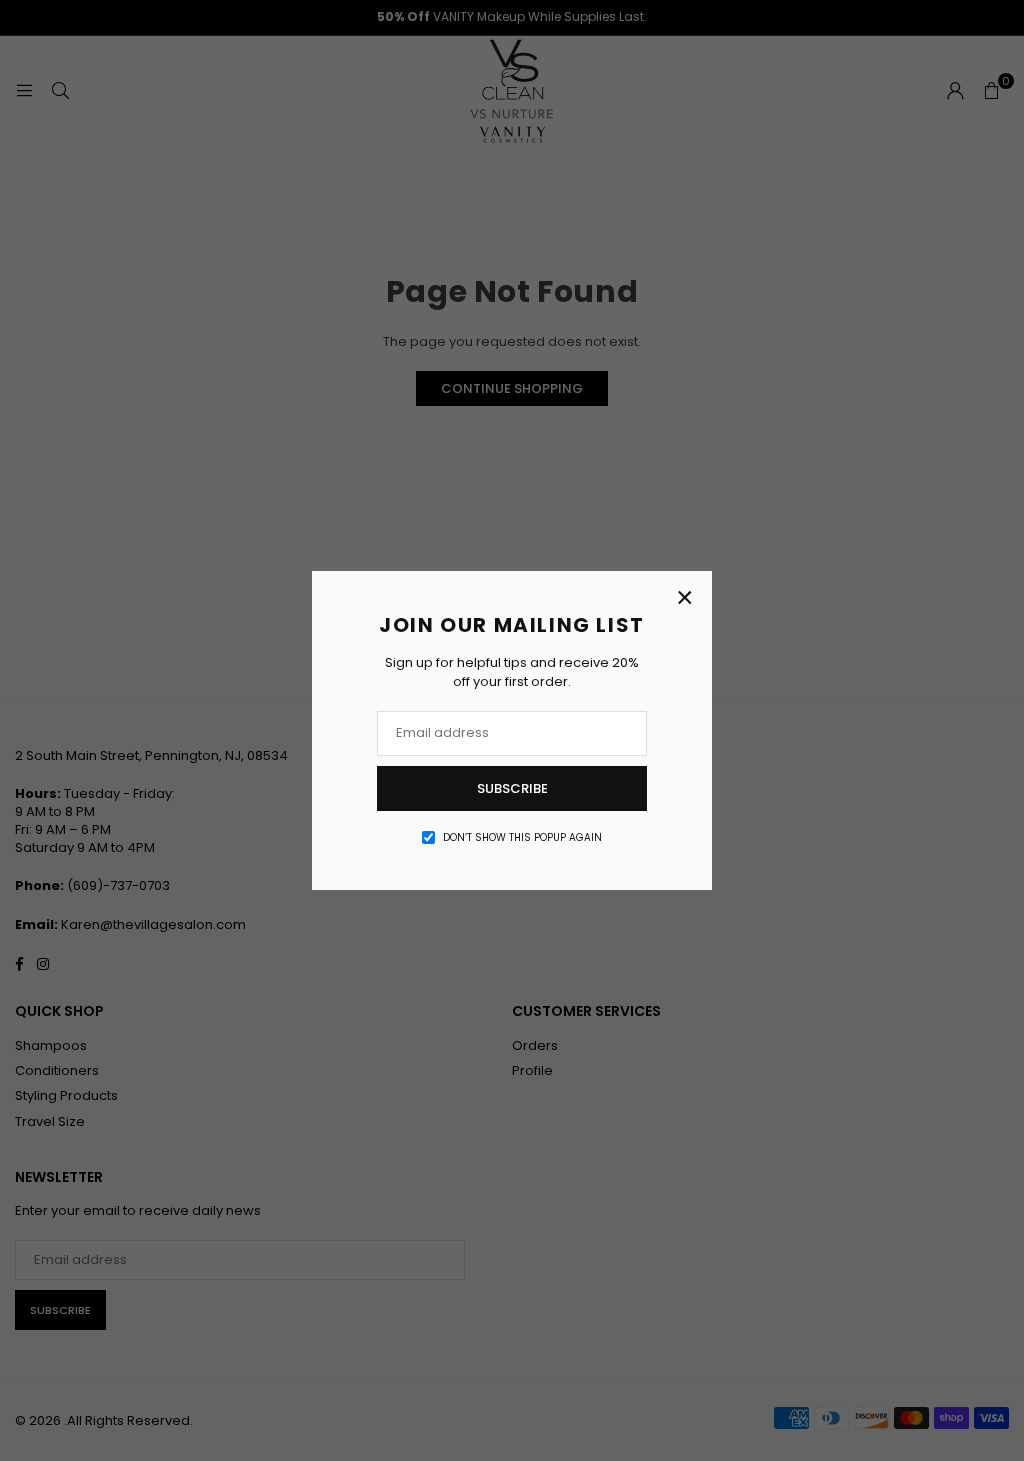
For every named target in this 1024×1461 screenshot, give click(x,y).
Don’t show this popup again (522, 838)
